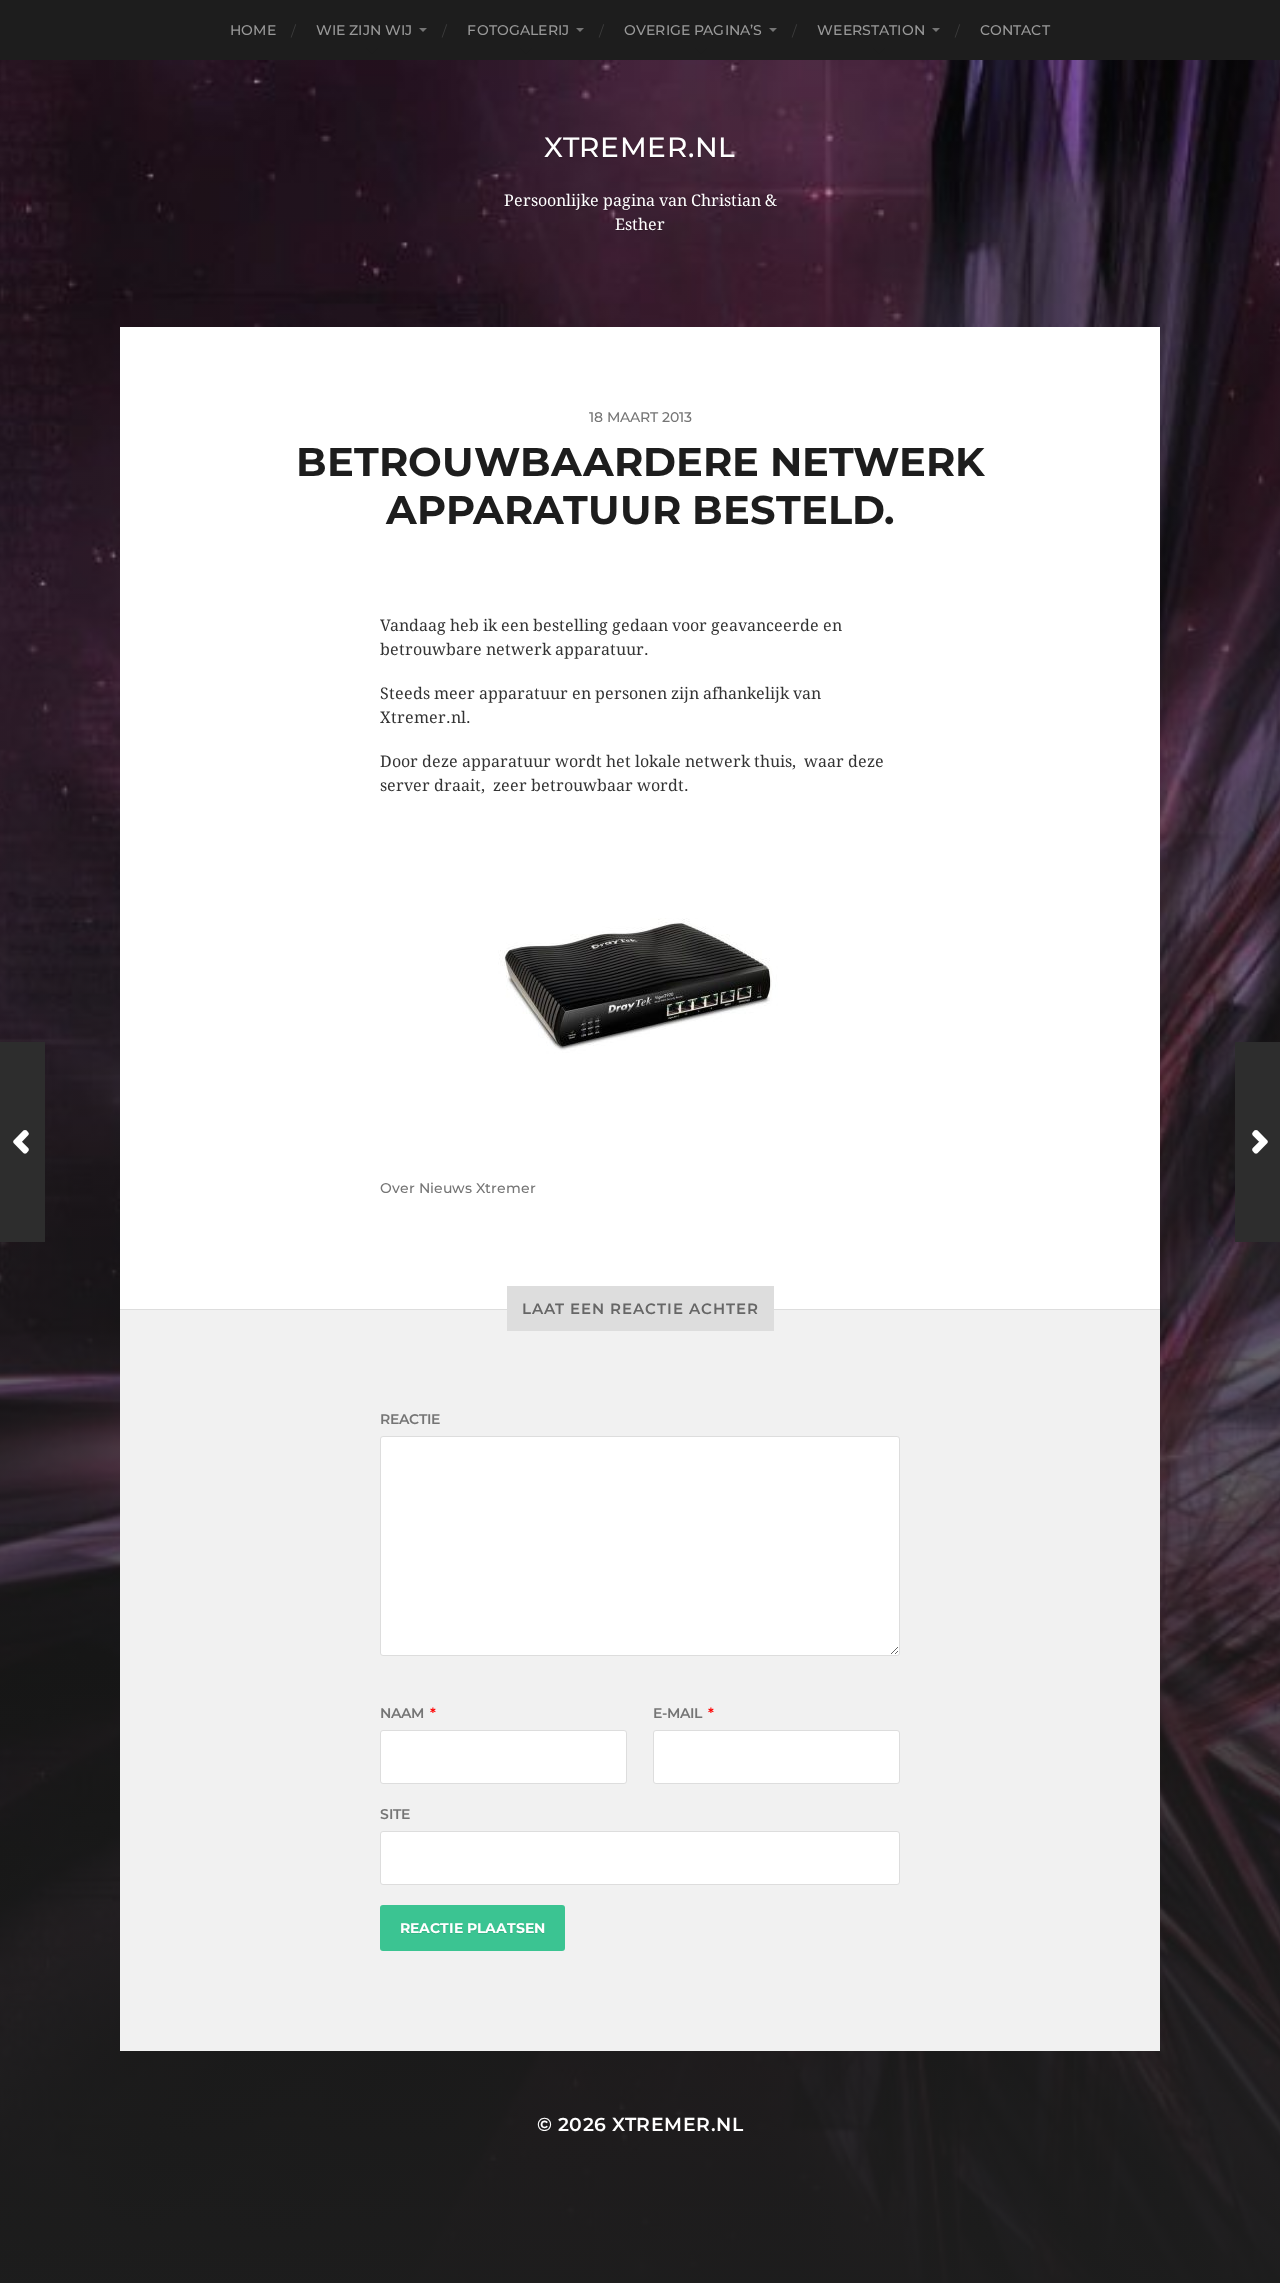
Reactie (410, 1419)
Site (395, 1814)
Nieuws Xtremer (477, 1188)
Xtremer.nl (640, 147)
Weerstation (871, 30)
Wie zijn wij (364, 30)
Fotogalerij (518, 30)
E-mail (683, 1713)
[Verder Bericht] (1257, 1142)
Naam (408, 1713)
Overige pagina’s (693, 30)
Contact (1015, 30)
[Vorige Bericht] (22, 1142)
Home (253, 30)
